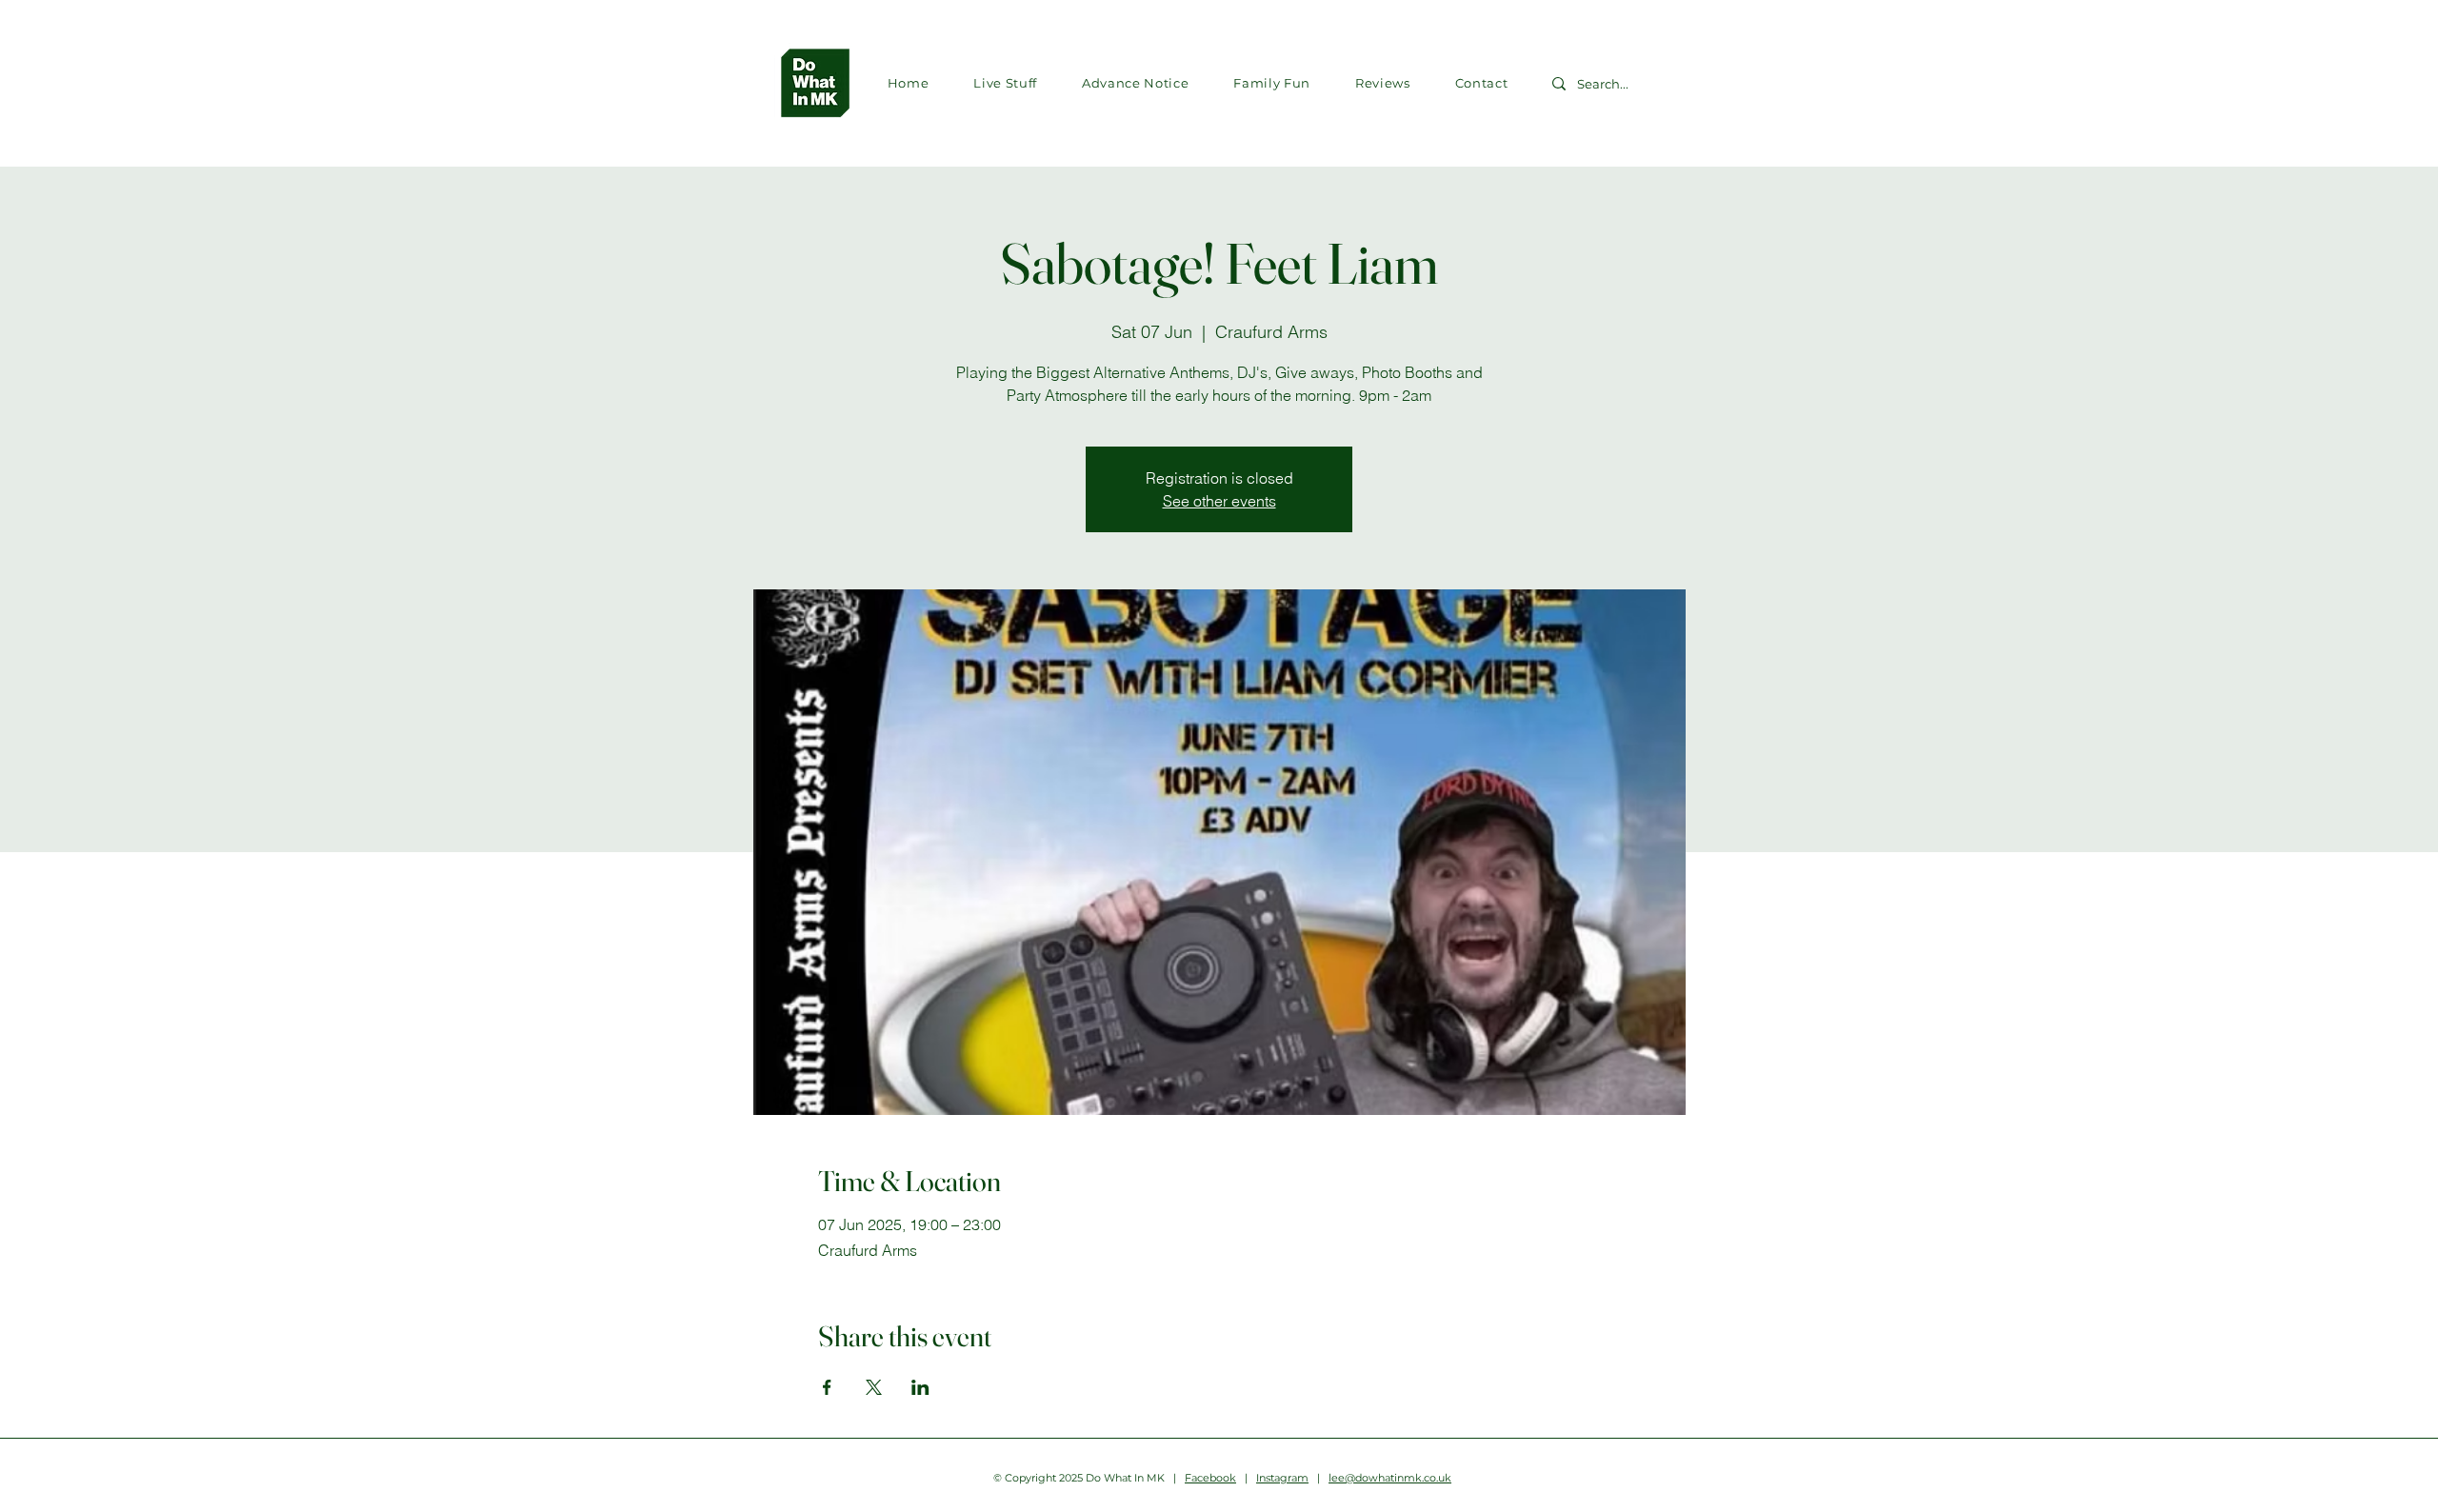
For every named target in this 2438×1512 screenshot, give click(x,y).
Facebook (1210, 1478)
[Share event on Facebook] (827, 1387)
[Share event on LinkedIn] (920, 1387)
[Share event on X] (874, 1387)
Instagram (1282, 1478)
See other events (1219, 501)
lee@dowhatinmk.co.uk (1390, 1478)
